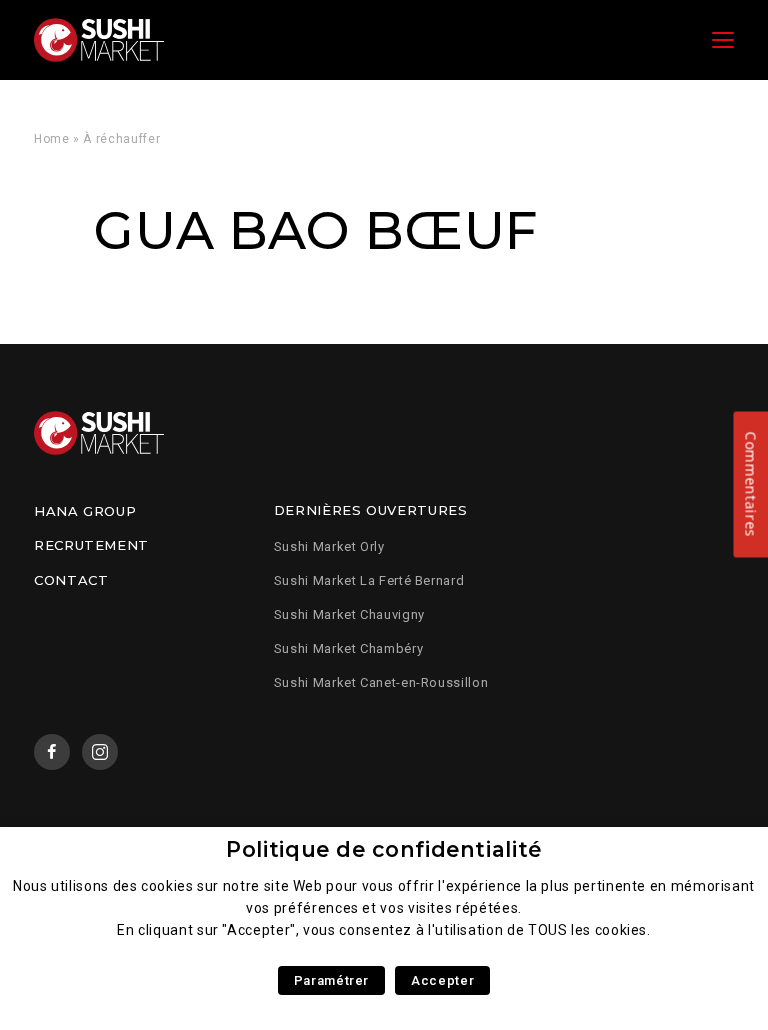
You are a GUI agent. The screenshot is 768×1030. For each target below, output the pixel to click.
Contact (71, 580)
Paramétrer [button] (331, 980)
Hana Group (85, 511)
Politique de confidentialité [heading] (384, 849)
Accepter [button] (442, 980)
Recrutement (91, 545)
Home (52, 139)
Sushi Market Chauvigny (349, 614)
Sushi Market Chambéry (348, 648)
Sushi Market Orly (329, 546)
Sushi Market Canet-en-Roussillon (381, 682)
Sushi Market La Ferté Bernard (369, 580)
